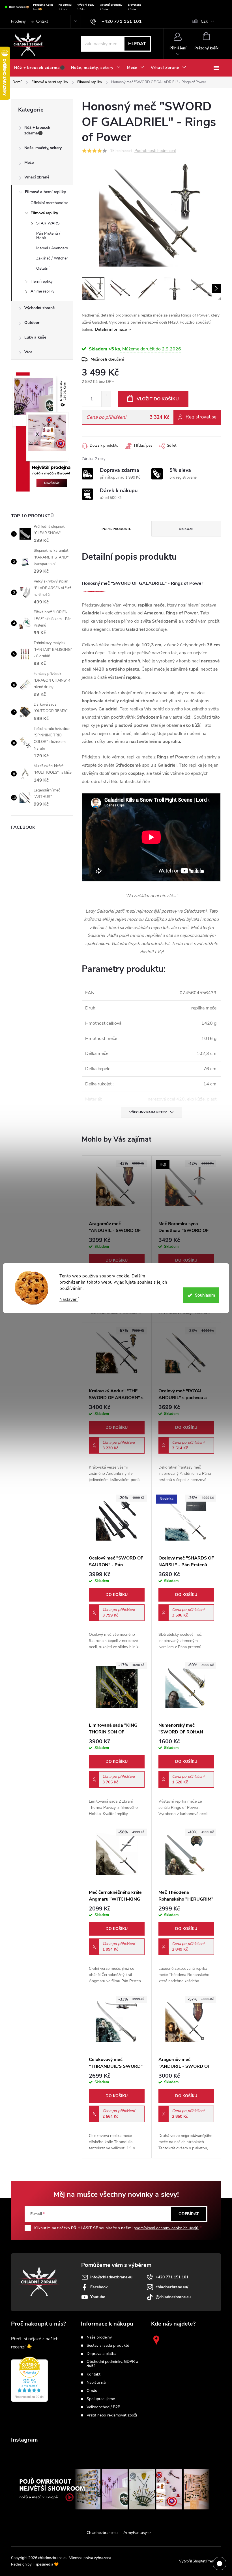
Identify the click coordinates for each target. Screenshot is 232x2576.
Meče (29, 163)
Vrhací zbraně (37, 177)
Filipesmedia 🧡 (46, 2564)
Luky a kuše (35, 337)
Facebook (99, 2287)
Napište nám (98, 2383)
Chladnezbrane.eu (102, 2533)
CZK (204, 21)
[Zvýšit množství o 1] (106, 395)
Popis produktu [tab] (117, 529)
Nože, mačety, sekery (43, 148)
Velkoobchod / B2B (103, 2407)
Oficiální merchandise (49, 203)
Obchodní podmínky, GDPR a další (112, 2364)
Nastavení (69, 1300)
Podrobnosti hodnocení (155, 151)
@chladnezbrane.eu (173, 2297)
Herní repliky (42, 281)
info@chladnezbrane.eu (111, 2277)
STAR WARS (48, 223)
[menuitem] (39, 68)
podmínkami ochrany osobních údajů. (166, 2228)
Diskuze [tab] (186, 529)
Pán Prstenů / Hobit (48, 236)
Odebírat (189, 2214)
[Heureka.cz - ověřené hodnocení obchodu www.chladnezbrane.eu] (29, 2379)
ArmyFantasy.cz (137, 2533)
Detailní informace (111, 329)
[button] (117, 1260)
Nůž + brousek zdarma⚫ (37, 130)
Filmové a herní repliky (45, 192)
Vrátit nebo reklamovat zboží (112, 2415)
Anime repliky (42, 291)
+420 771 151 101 (172, 2277)
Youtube (98, 2297)
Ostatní (43, 268)
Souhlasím (205, 1295)
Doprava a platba (101, 2354)
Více (28, 352)
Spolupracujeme (101, 2399)
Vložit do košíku (158, 399)
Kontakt (42, 21)
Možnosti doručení (107, 359)
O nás (92, 2391)
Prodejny (18, 21)
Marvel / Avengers (52, 248)
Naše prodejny (99, 2337)
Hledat (137, 44)
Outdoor (32, 323)
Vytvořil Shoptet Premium (200, 2561)
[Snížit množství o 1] (106, 403)
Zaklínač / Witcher (52, 258)
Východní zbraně (39, 308)
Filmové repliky (44, 213)
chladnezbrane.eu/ (172, 2287)
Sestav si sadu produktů (108, 2346)
